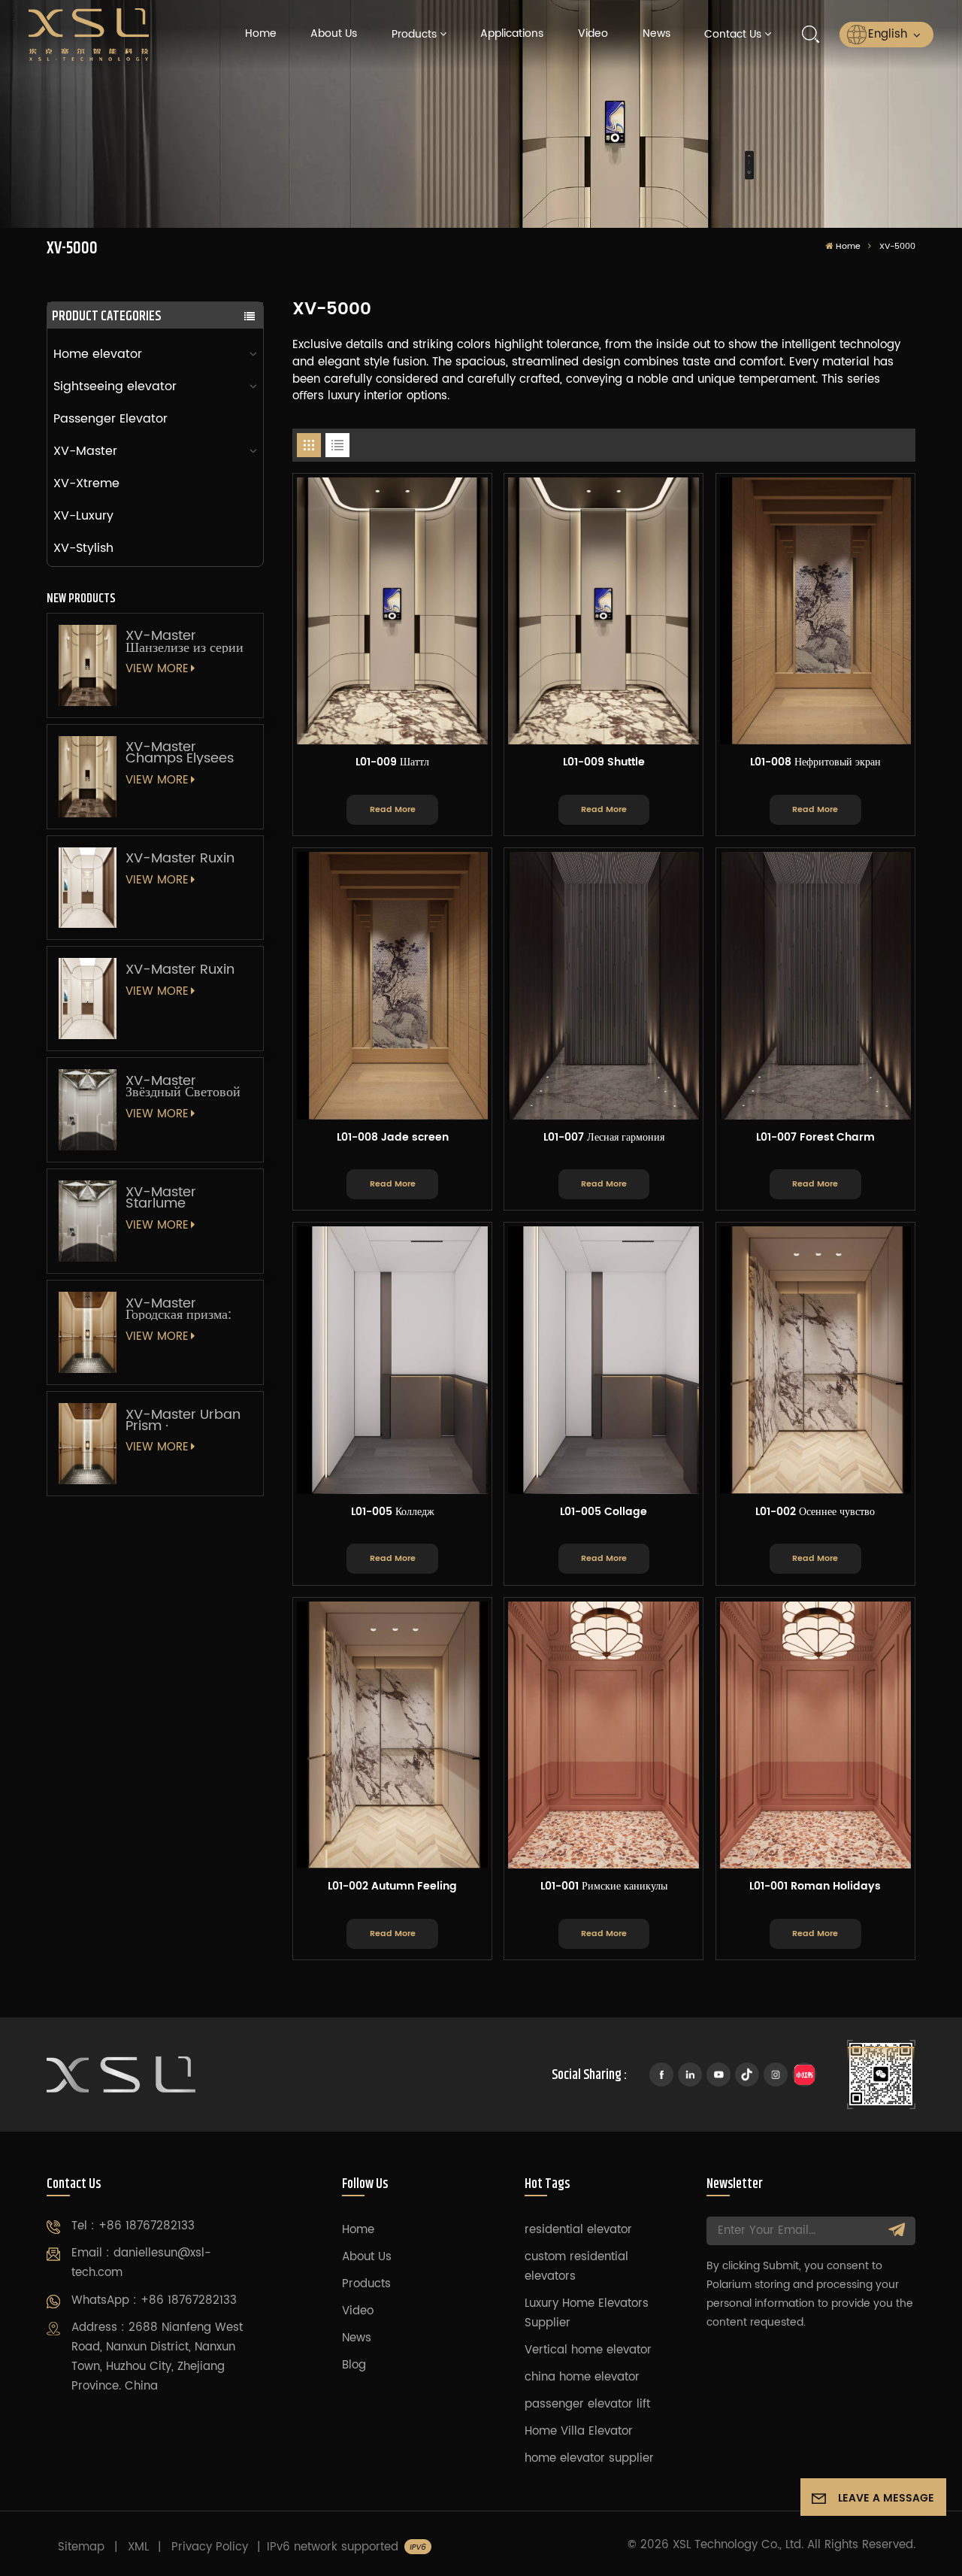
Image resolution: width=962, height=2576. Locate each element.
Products (414, 35)
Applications (512, 34)
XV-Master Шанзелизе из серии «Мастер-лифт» (185, 641)
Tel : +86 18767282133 (133, 2226)
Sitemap (81, 2547)
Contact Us (733, 35)
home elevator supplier (589, 2458)
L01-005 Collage (604, 1513)
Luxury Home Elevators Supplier (587, 2313)
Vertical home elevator (588, 2350)
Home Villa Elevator (579, 2431)
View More (157, 669)
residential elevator (578, 2230)
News (656, 34)
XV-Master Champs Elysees (180, 753)
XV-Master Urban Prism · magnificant (183, 1420)
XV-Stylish (83, 548)
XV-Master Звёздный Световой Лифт (183, 1086)
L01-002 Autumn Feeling (392, 1887)
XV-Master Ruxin (180, 858)
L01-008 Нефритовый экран (815, 763)
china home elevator (582, 2377)
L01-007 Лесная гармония (604, 1138)
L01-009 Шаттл (392, 763)
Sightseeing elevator (115, 386)
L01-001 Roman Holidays (815, 1887)
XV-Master (85, 451)
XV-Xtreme (86, 483)
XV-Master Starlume (161, 1198)
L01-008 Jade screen (393, 1138)
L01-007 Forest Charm (815, 1138)
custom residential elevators (576, 2267)
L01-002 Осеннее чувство (815, 1513)
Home (261, 34)
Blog (354, 2365)
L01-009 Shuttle (604, 763)
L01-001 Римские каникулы (604, 1887)
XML (138, 2547)
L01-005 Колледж (393, 1513)
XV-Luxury (83, 516)
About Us (334, 34)
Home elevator (98, 354)
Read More (393, 809)
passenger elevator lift (587, 2404)
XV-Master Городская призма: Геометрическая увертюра (178, 1309)
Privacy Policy (210, 2547)
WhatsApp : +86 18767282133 (154, 2300)
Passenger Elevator (110, 419)
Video (593, 34)
